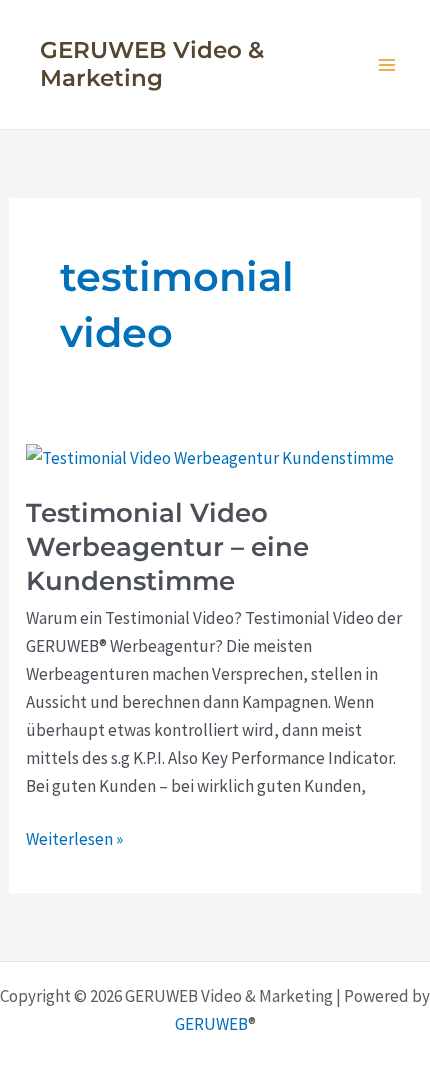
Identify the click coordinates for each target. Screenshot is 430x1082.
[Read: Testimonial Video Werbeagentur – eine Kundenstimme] (210, 456)
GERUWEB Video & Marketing (152, 64)
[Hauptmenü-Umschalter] (388, 65)
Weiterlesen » (74, 840)
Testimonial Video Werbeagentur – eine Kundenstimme (167, 547)
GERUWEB (211, 1024)
